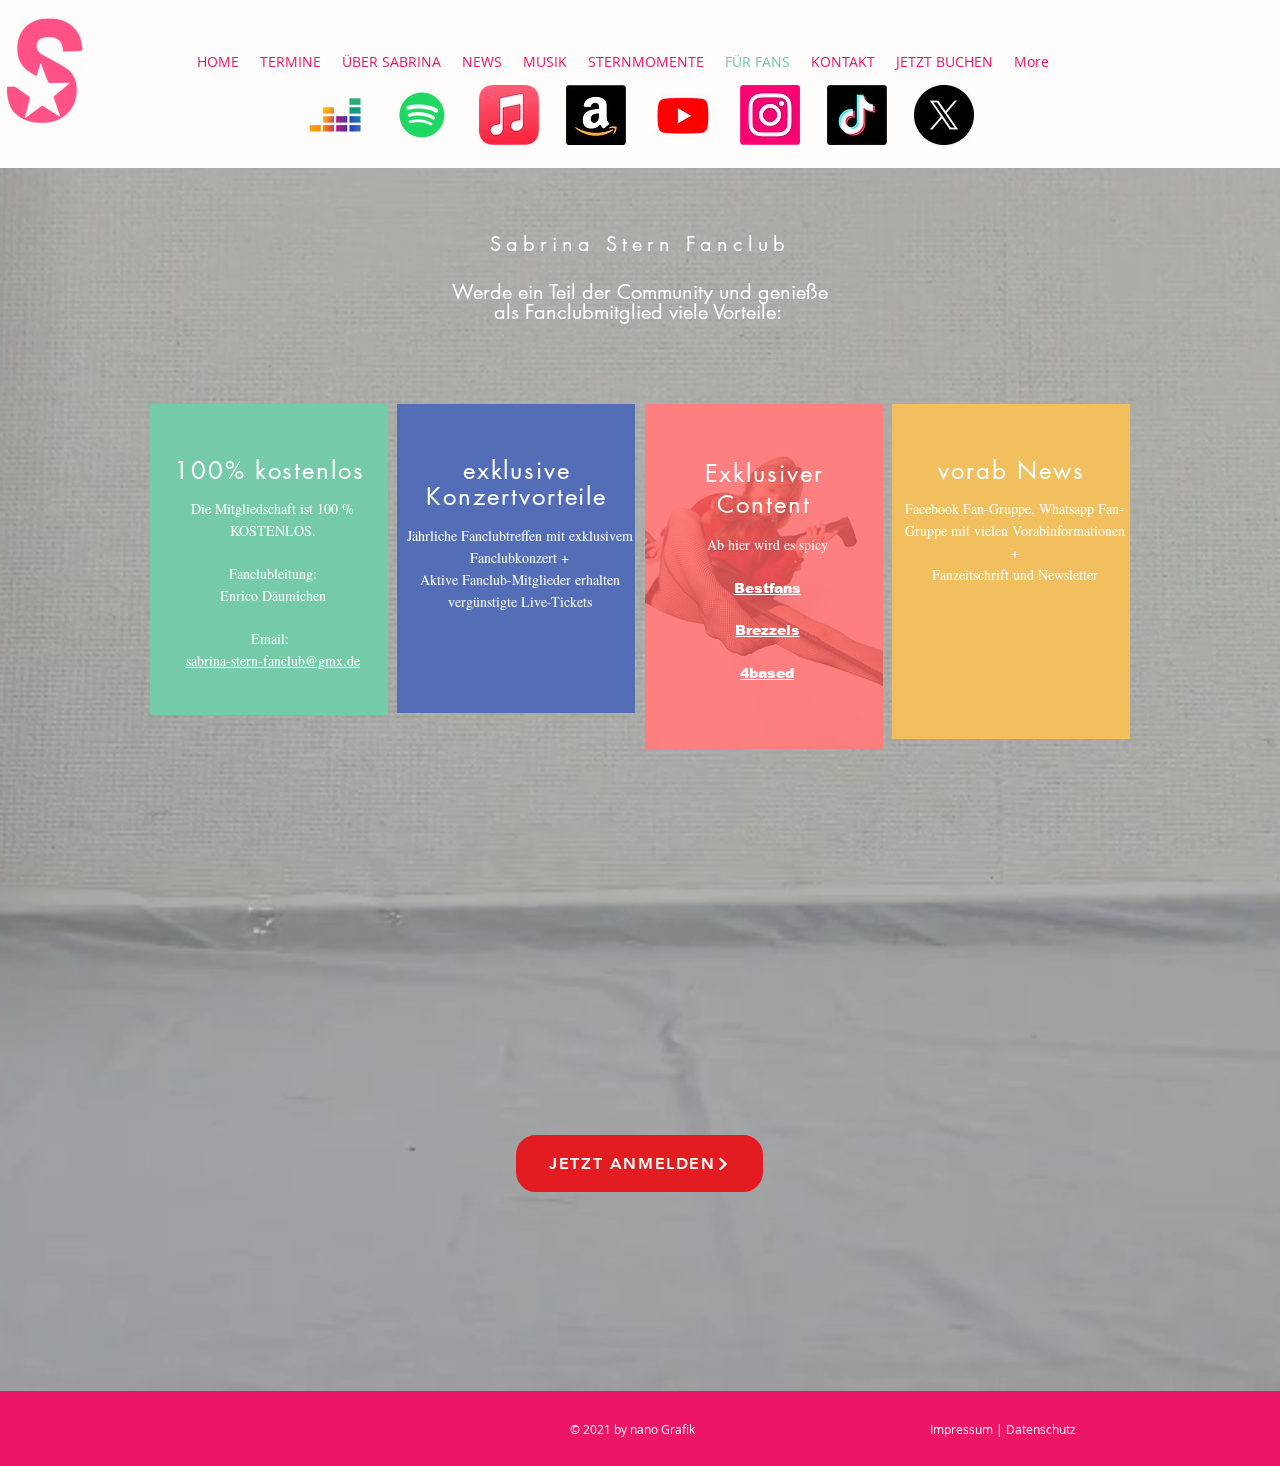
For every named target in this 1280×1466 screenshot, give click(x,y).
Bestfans (767, 588)
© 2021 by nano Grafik (632, 1429)
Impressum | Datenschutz (1003, 1429)
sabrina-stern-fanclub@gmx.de (273, 660)
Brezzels (767, 630)
